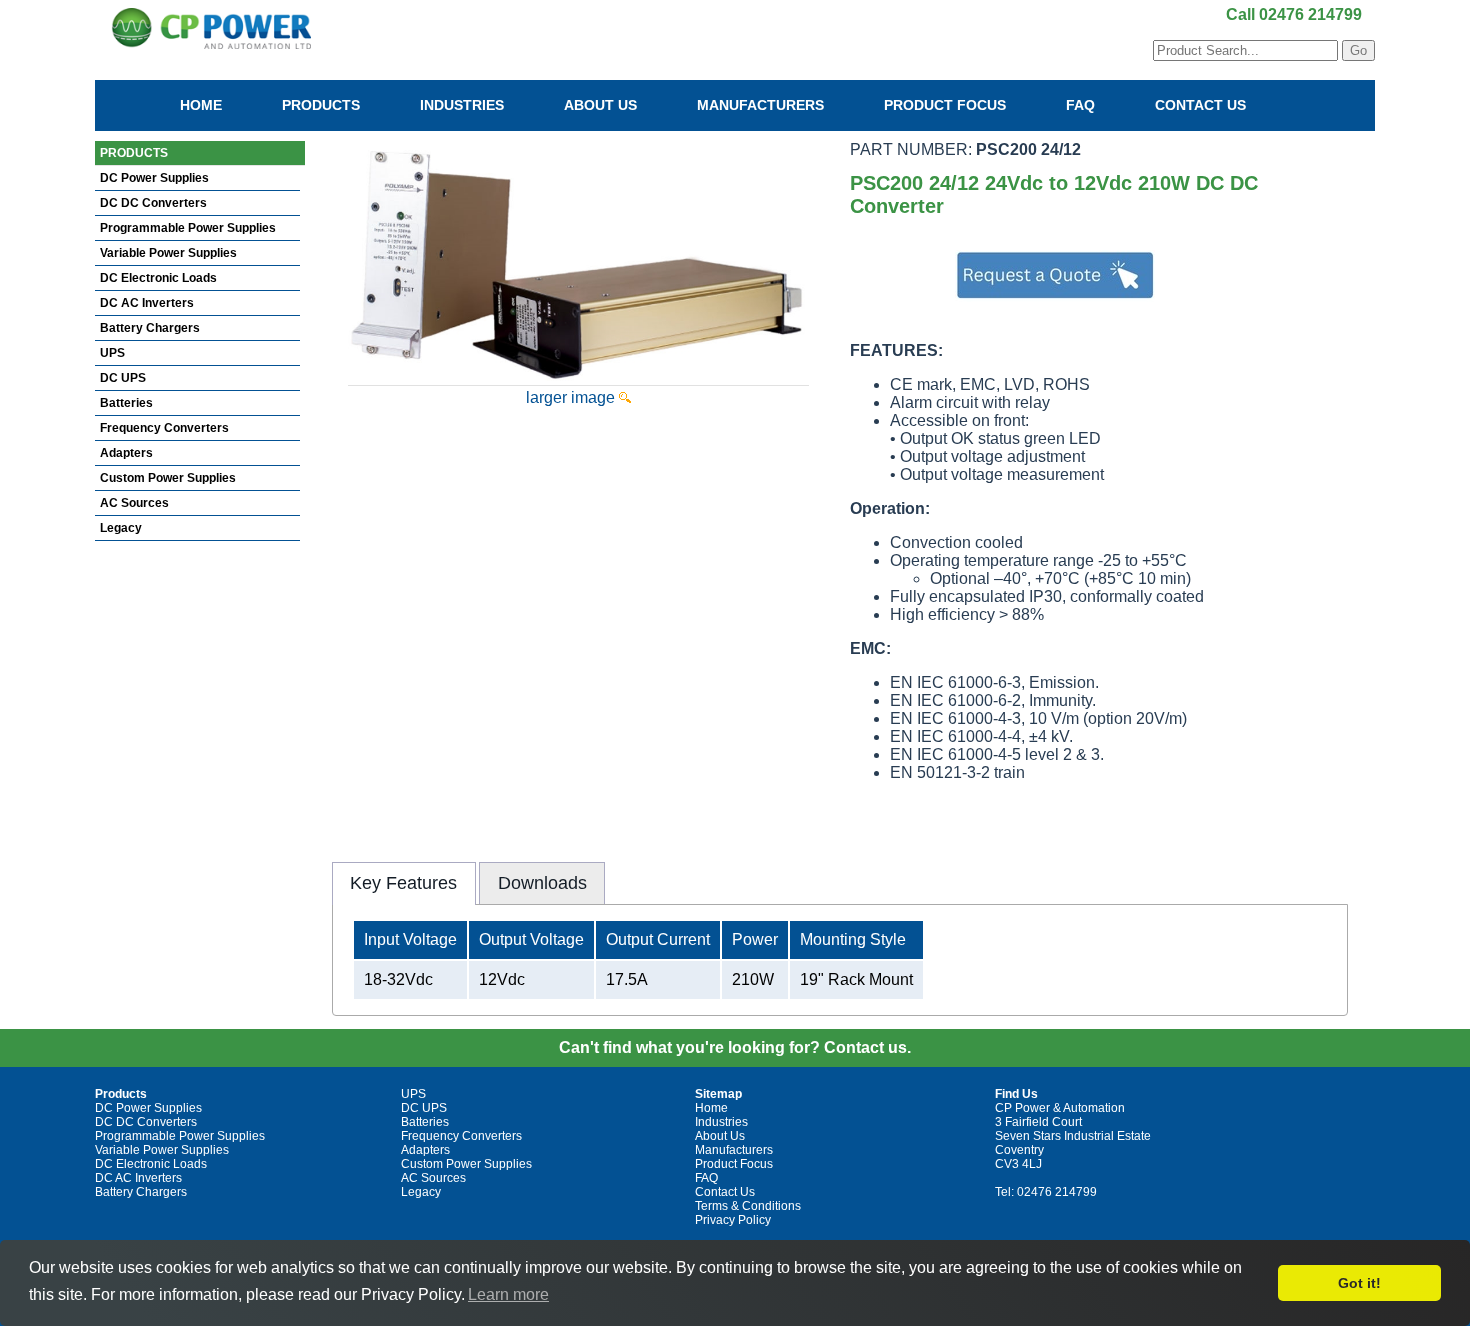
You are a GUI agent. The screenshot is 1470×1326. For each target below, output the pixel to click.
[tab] (404, 883)
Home (201, 105)
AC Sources (134, 503)
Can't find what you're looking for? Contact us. (735, 1047)
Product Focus (945, 105)
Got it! (1359, 1283)
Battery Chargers (150, 328)
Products (321, 105)
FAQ (1080, 105)
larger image (572, 397)
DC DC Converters (153, 203)
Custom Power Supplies (168, 478)
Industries (462, 105)
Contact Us (1200, 105)
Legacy (121, 528)
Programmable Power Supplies (188, 228)
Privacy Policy (733, 1220)
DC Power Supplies (154, 178)
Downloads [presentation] (542, 883)
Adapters (126, 453)
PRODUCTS (134, 153)
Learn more (508, 1294)
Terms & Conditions (748, 1206)
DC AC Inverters (147, 303)
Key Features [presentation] (403, 883)
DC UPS (123, 378)
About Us (600, 105)
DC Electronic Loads (158, 278)
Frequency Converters (164, 428)
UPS (112, 353)
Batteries (126, 403)
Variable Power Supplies (168, 253)
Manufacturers (760, 105)
